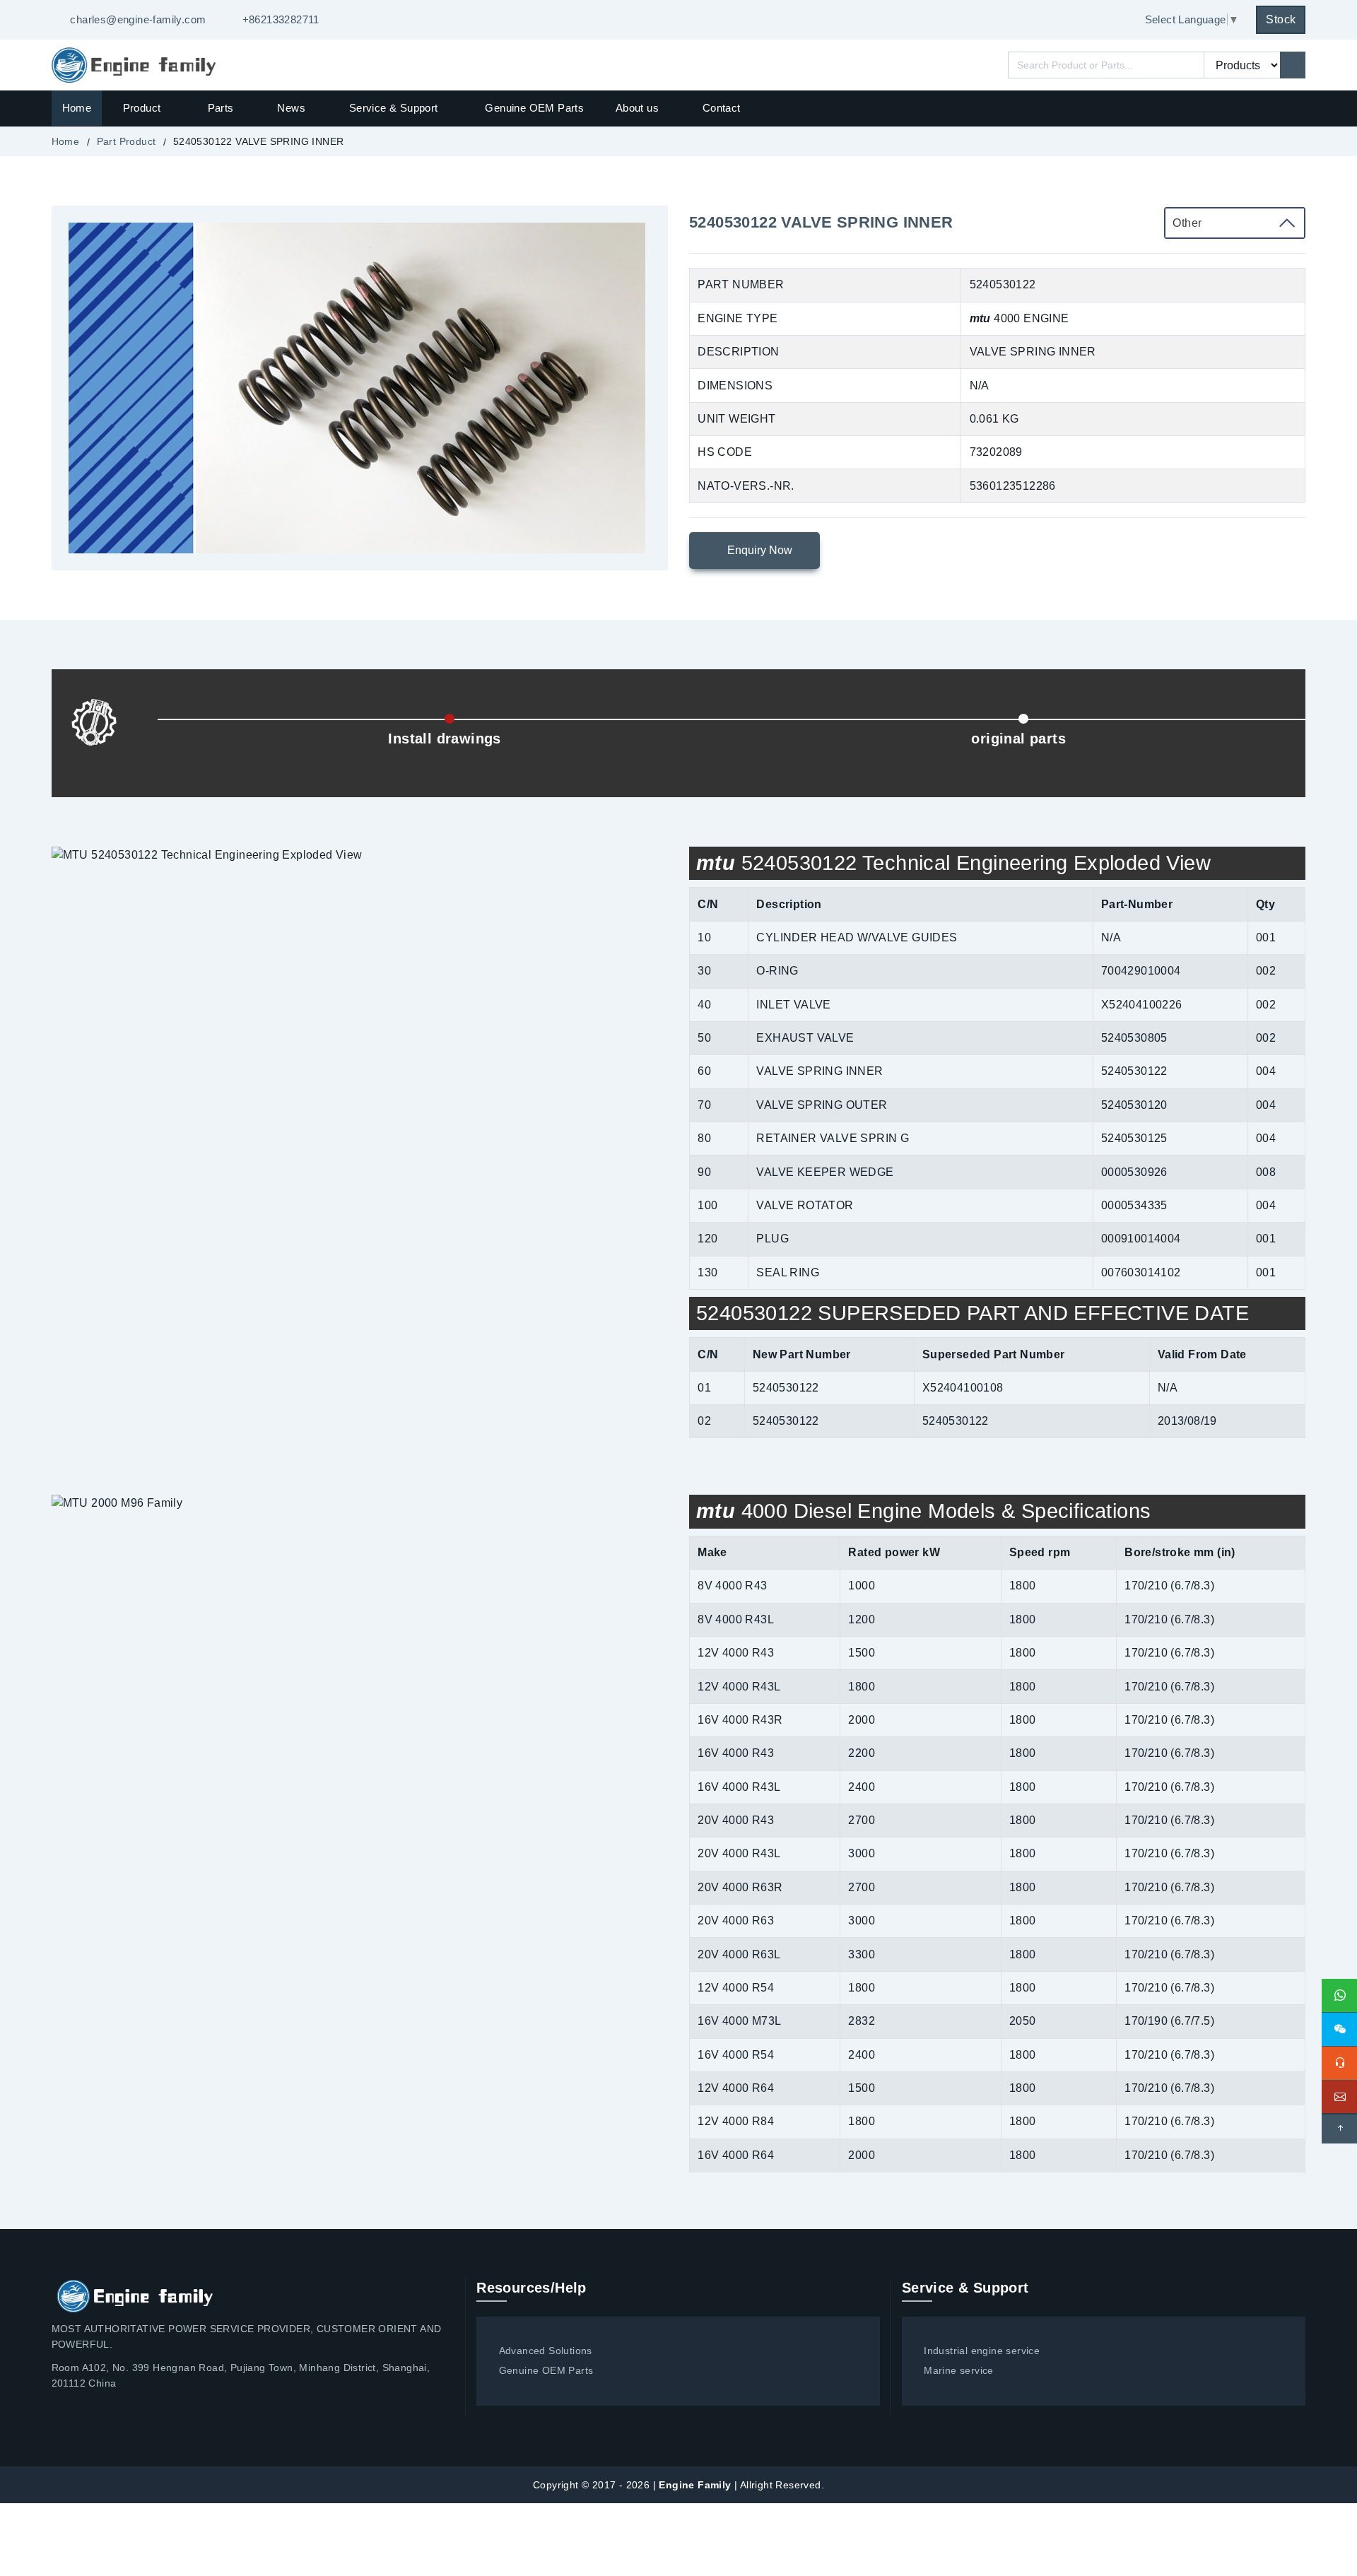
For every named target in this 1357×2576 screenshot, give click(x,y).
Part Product (127, 141)
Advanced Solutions (546, 2351)
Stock (1281, 19)
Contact (722, 108)
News (291, 108)
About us (637, 108)
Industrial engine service (982, 2351)
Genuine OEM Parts (534, 108)
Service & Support (394, 108)
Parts (221, 108)
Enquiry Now (758, 550)
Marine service (959, 2370)
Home (77, 108)
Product (143, 108)
